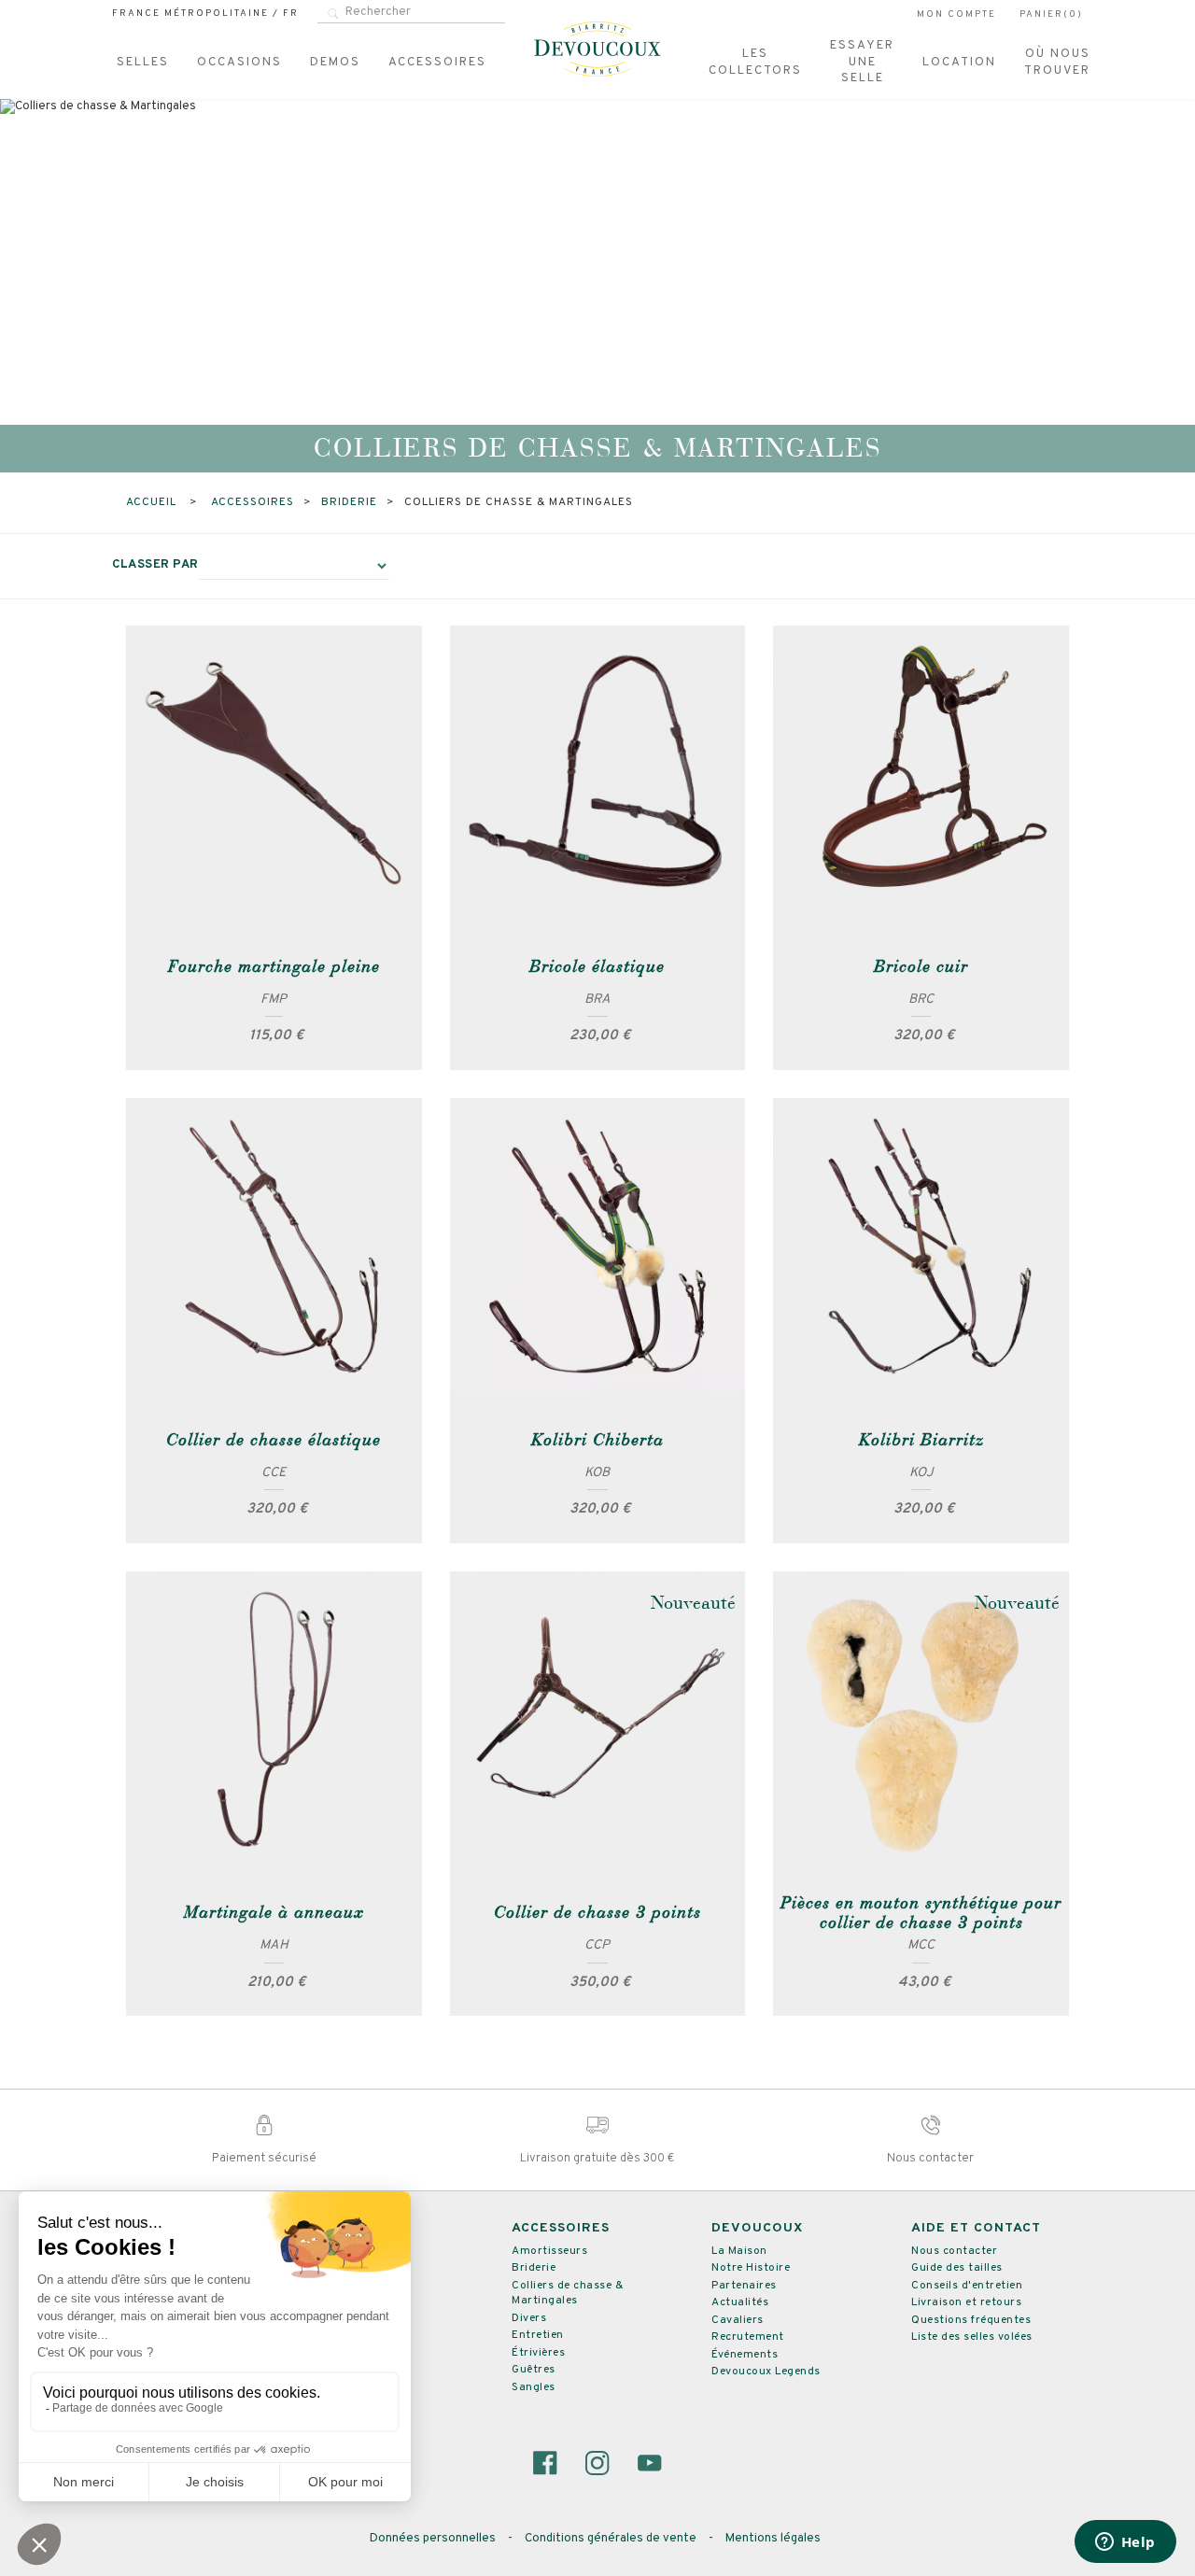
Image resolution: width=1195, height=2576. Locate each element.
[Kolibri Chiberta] (598, 1246)
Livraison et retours (966, 2302)
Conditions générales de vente (612, 2539)
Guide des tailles (957, 2268)
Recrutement (748, 2337)
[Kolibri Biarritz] (921, 1246)
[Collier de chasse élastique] (274, 1246)
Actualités (740, 2302)
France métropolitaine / (205, 14)
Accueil (153, 502)
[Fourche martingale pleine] (274, 774)
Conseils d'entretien (967, 2286)
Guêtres (534, 2370)
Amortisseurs (549, 2251)
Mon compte (956, 14)
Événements (745, 2355)
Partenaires (744, 2286)
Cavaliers (738, 2320)
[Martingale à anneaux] (274, 1719)
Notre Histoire (751, 2268)
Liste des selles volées (972, 2337)
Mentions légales (773, 2539)
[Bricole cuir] (921, 774)
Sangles (534, 2387)
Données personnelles (434, 2539)
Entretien (538, 2335)
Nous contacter (954, 2251)
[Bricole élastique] (598, 774)
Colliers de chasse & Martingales (567, 2294)
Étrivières (538, 2353)
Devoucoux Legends (766, 2372)
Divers (529, 2318)
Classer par (155, 565)
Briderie (534, 2268)
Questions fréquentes (971, 2320)
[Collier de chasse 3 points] (598, 1719)
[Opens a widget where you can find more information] (1125, 2543)
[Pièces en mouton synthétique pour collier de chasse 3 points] (921, 1719)
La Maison (739, 2251)
